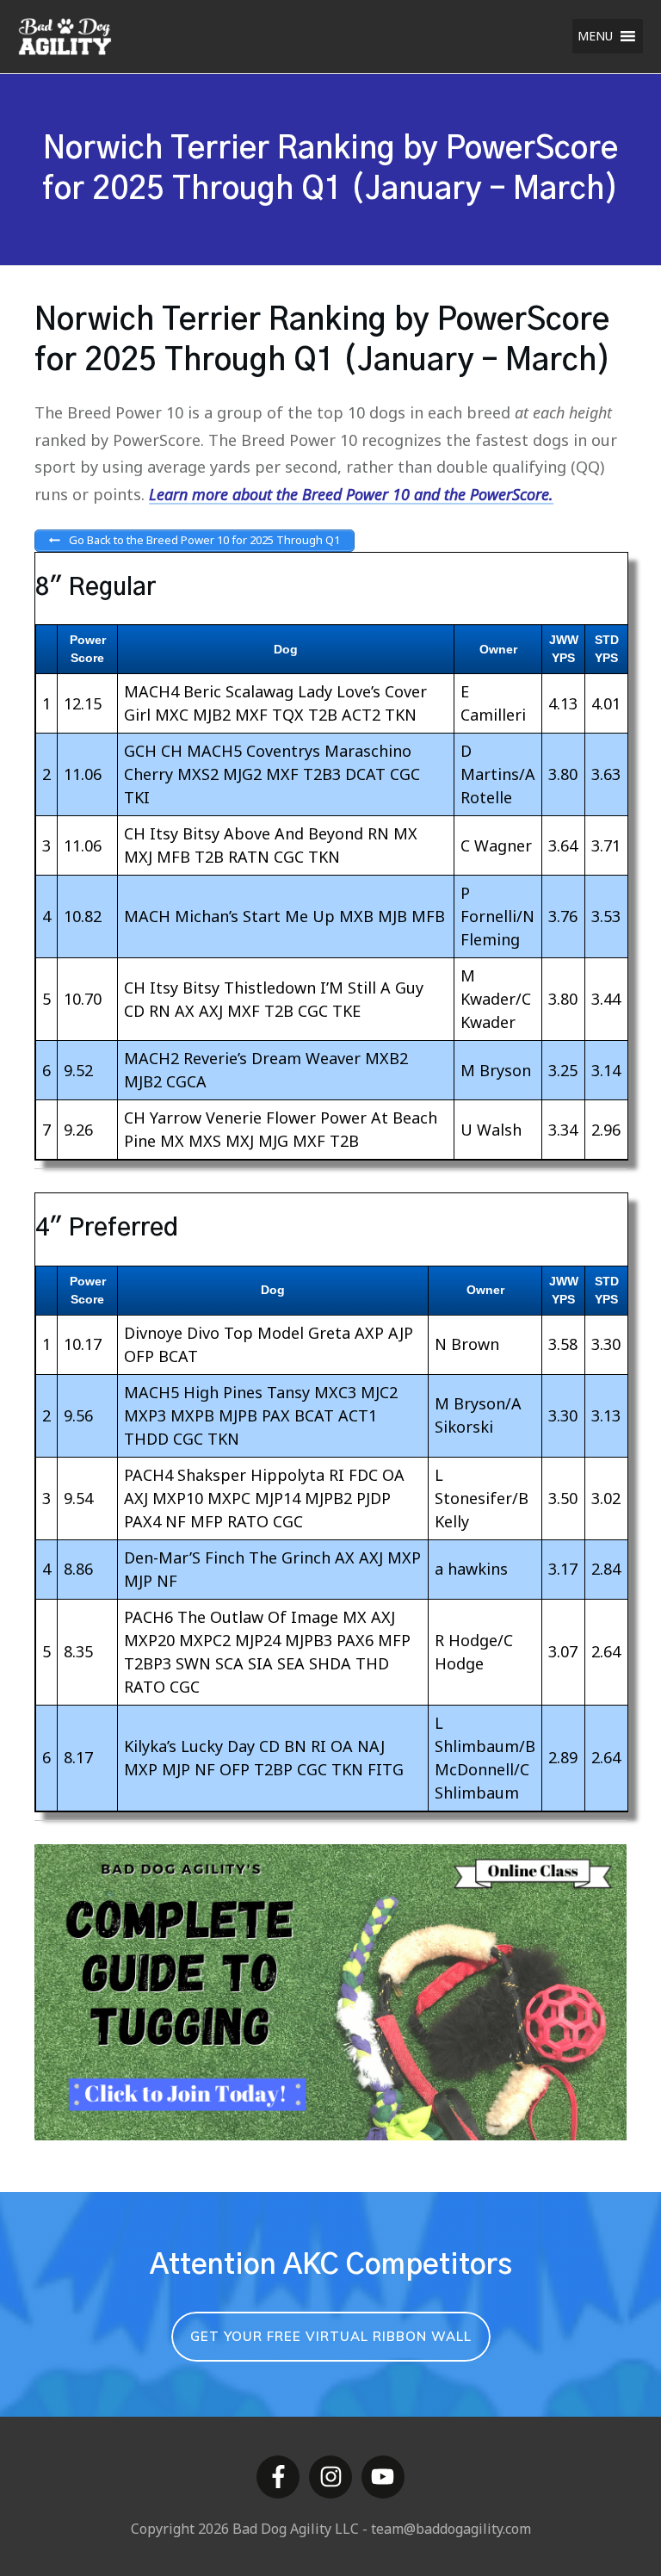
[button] (595, 36)
